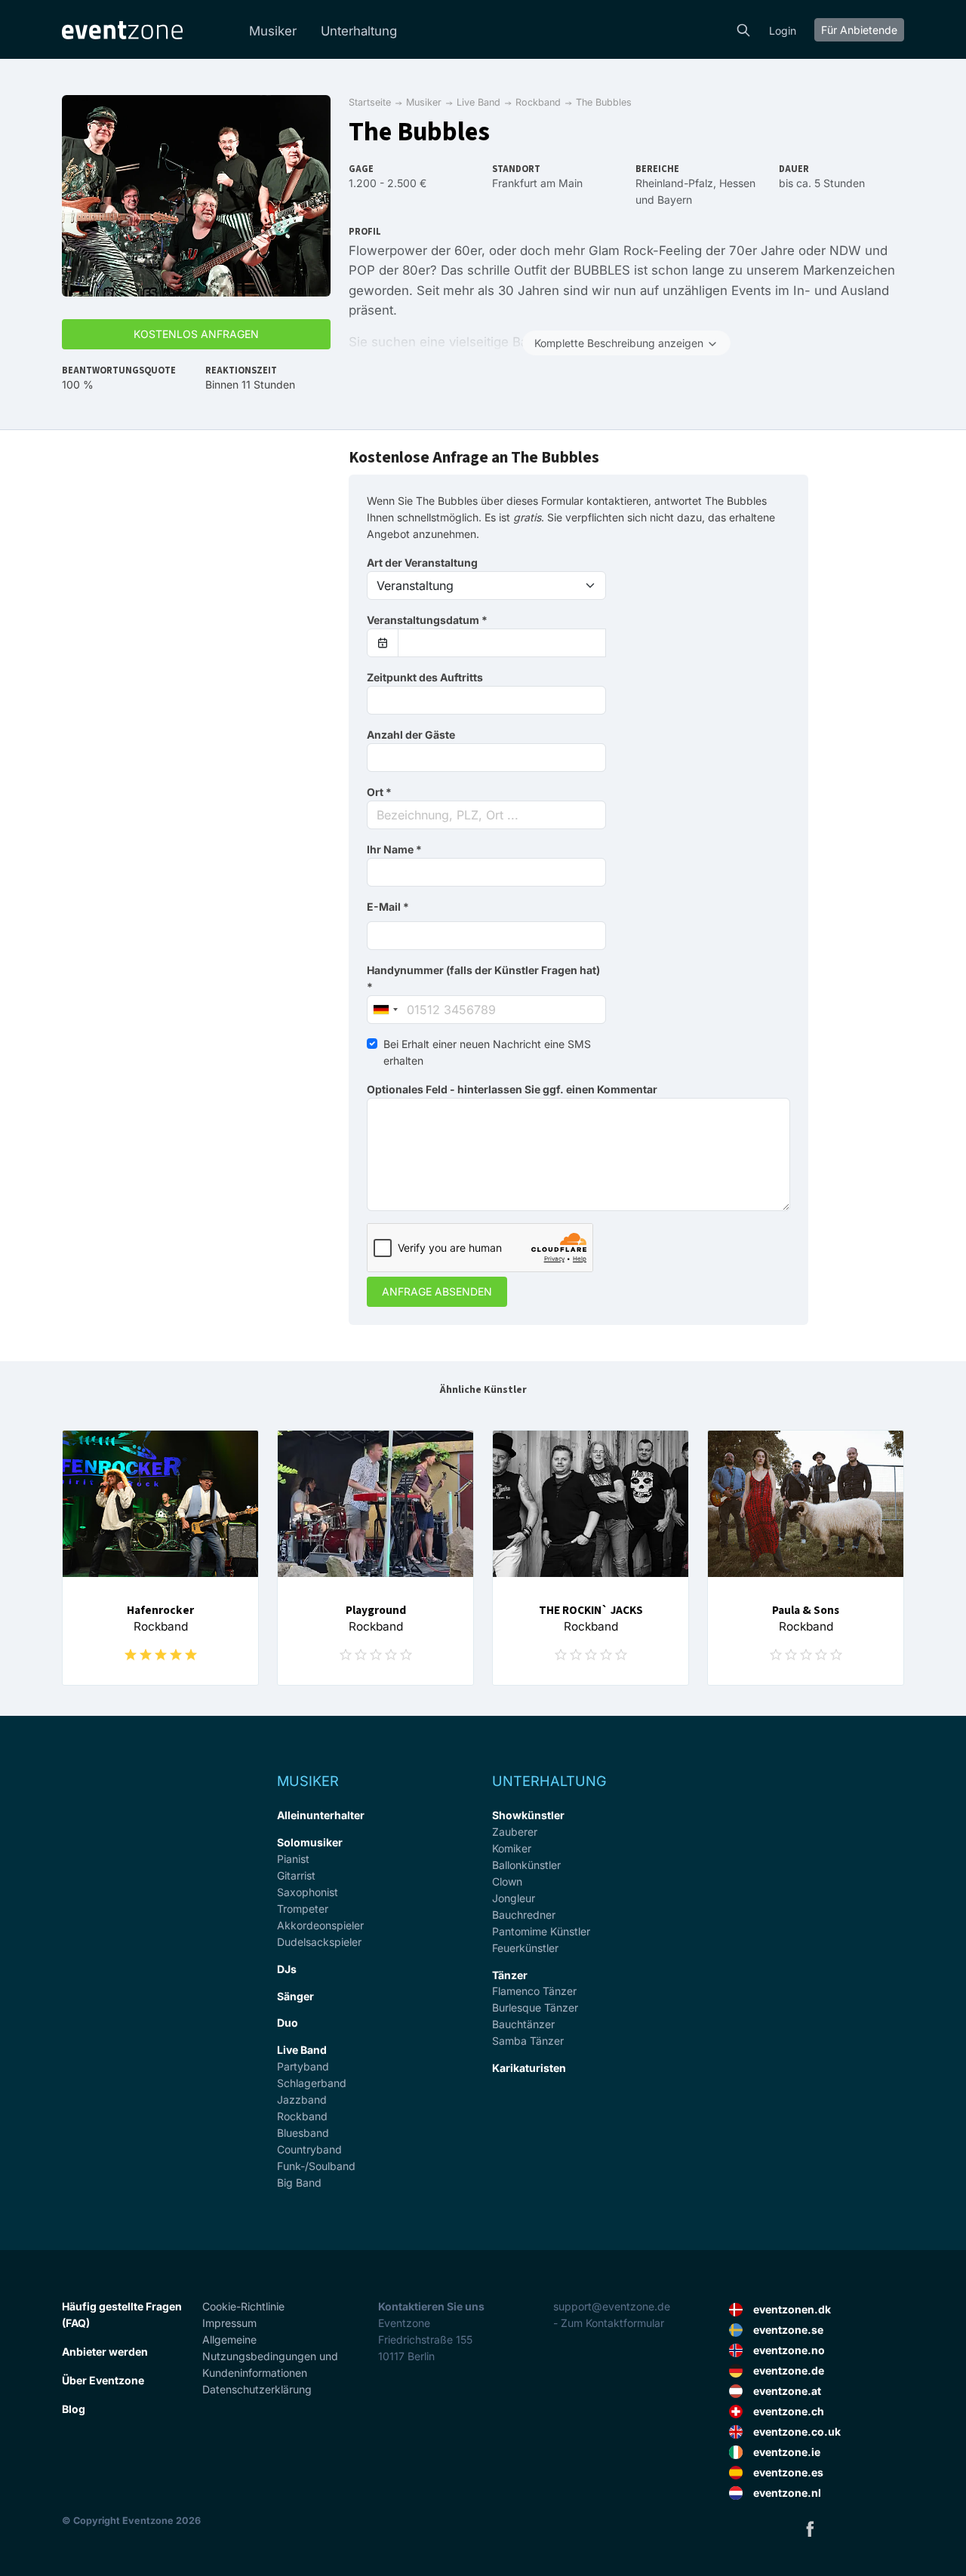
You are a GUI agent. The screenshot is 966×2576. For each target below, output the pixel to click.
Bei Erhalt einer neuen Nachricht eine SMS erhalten (487, 1052)
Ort (379, 792)
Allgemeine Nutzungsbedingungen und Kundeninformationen (270, 2356)
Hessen (737, 183)
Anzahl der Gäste (411, 735)
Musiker (273, 31)
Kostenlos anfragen (196, 334)
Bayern (675, 200)
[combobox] (486, 815)
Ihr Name (394, 849)
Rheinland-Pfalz (674, 183)
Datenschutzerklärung (257, 2389)
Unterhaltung (359, 31)
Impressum (229, 2323)
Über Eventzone (103, 2380)
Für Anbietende (859, 30)
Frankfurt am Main (537, 183)
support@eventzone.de (612, 2306)
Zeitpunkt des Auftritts (425, 677)
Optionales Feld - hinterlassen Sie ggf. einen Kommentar (512, 1089)
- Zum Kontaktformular (609, 2323)
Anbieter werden (105, 2352)
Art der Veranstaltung (422, 563)
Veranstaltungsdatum (427, 620)
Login (783, 31)
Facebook (810, 2528)
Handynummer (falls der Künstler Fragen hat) (483, 978)
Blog (74, 2409)
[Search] (743, 29)
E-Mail (388, 907)
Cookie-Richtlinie (243, 2306)
